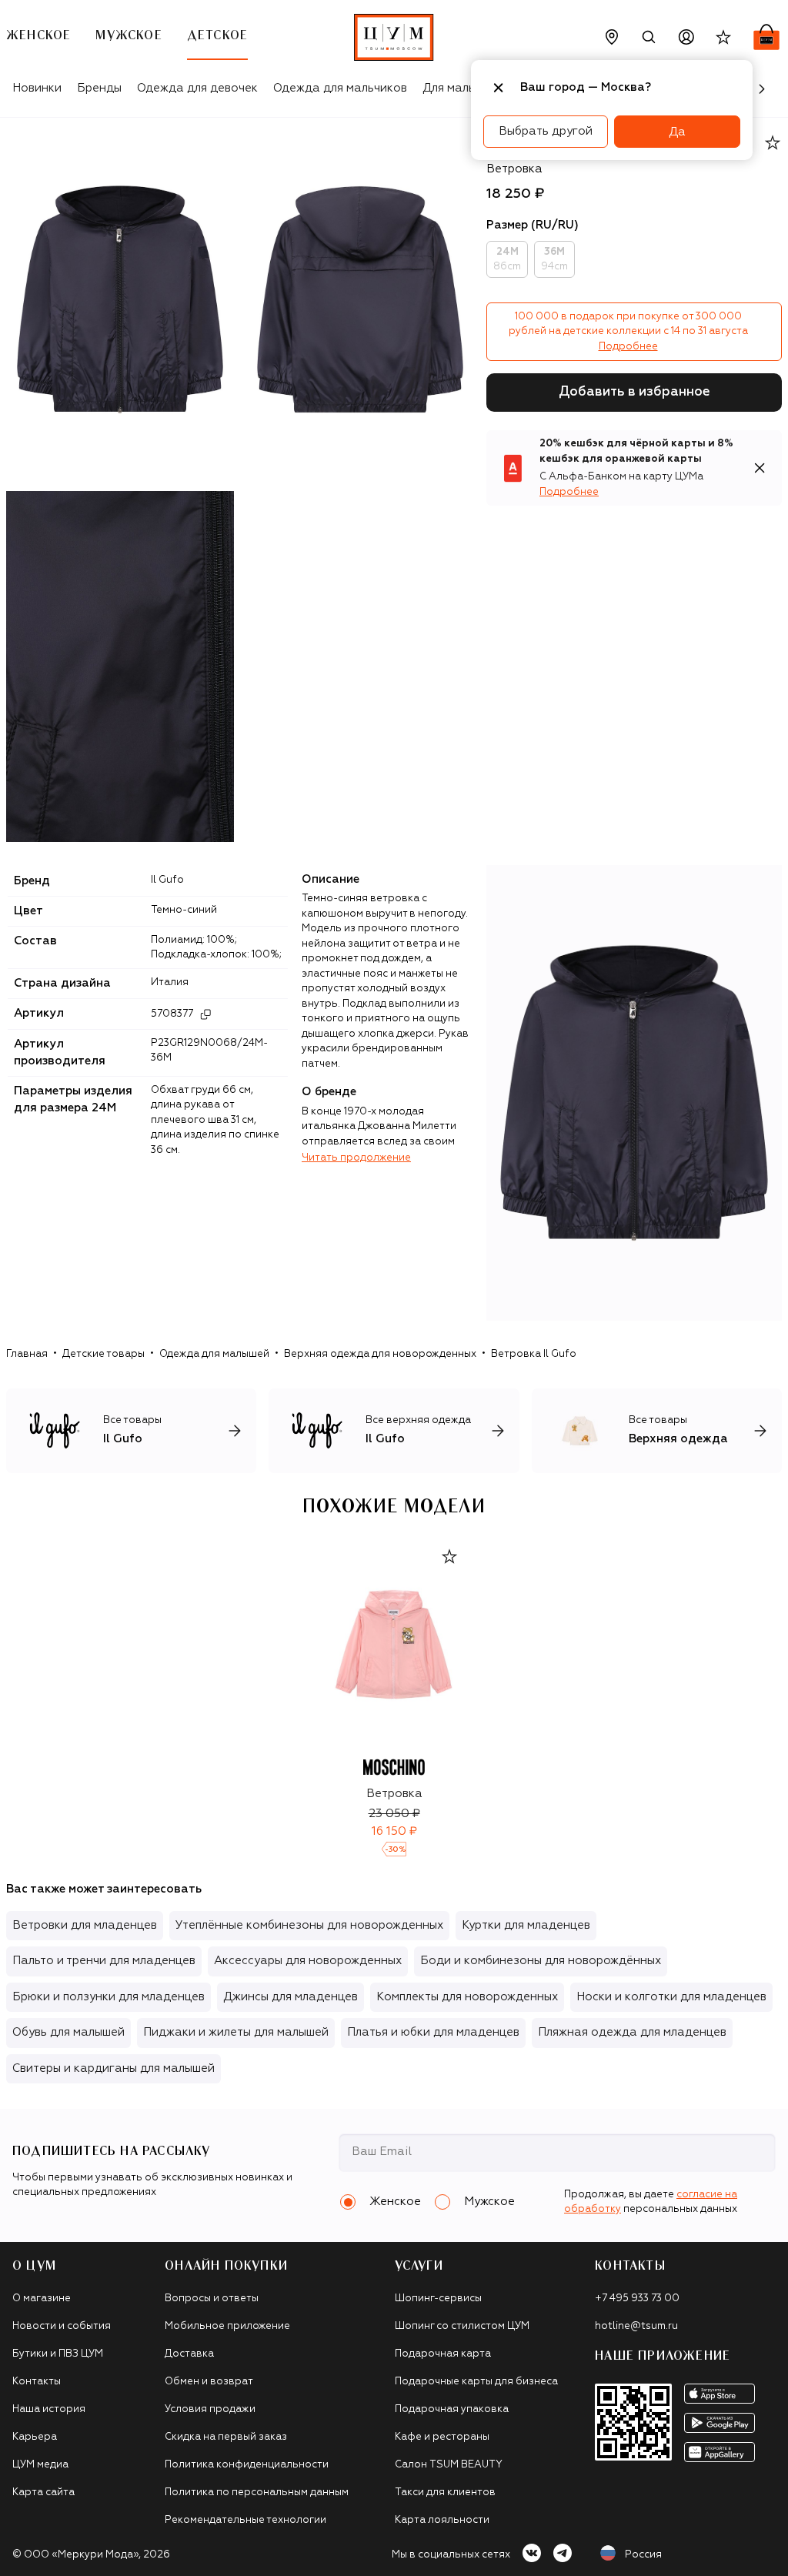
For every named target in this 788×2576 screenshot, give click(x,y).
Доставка (189, 2354)
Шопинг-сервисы (438, 2299)
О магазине (42, 2299)
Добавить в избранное (634, 392)
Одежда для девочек (197, 88)
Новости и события (62, 2326)
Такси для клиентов (445, 2492)
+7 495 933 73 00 (637, 2299)
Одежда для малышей (214, 1354)
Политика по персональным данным (257, 2492)
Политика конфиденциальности (247, 2465)
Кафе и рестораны (442, 2437)
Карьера (35, 2437)
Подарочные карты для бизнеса (476, 2382)
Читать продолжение (356, 1158)
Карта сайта (43, 2492)
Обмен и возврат (209, 2382)
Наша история (49, 2409)
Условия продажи (210, 2409)
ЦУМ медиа (40, 2465)
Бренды (99, 88)
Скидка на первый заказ (226, 2437)
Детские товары (104, 1354)
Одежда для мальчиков (340, 88)
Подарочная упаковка (452, 2409)
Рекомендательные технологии (245, 2520)
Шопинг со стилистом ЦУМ (462, 2326)
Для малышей (461, 88)
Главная (27, 1354)
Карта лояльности (442, 2520)
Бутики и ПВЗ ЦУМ (58, 2354)
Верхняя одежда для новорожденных (380, 1354)
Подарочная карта (443, 2354)
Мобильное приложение (227, 2326)
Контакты (37, 2382)
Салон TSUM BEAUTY (449, 2465)
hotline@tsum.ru (636, 2326)
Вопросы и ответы (212, 2299)
